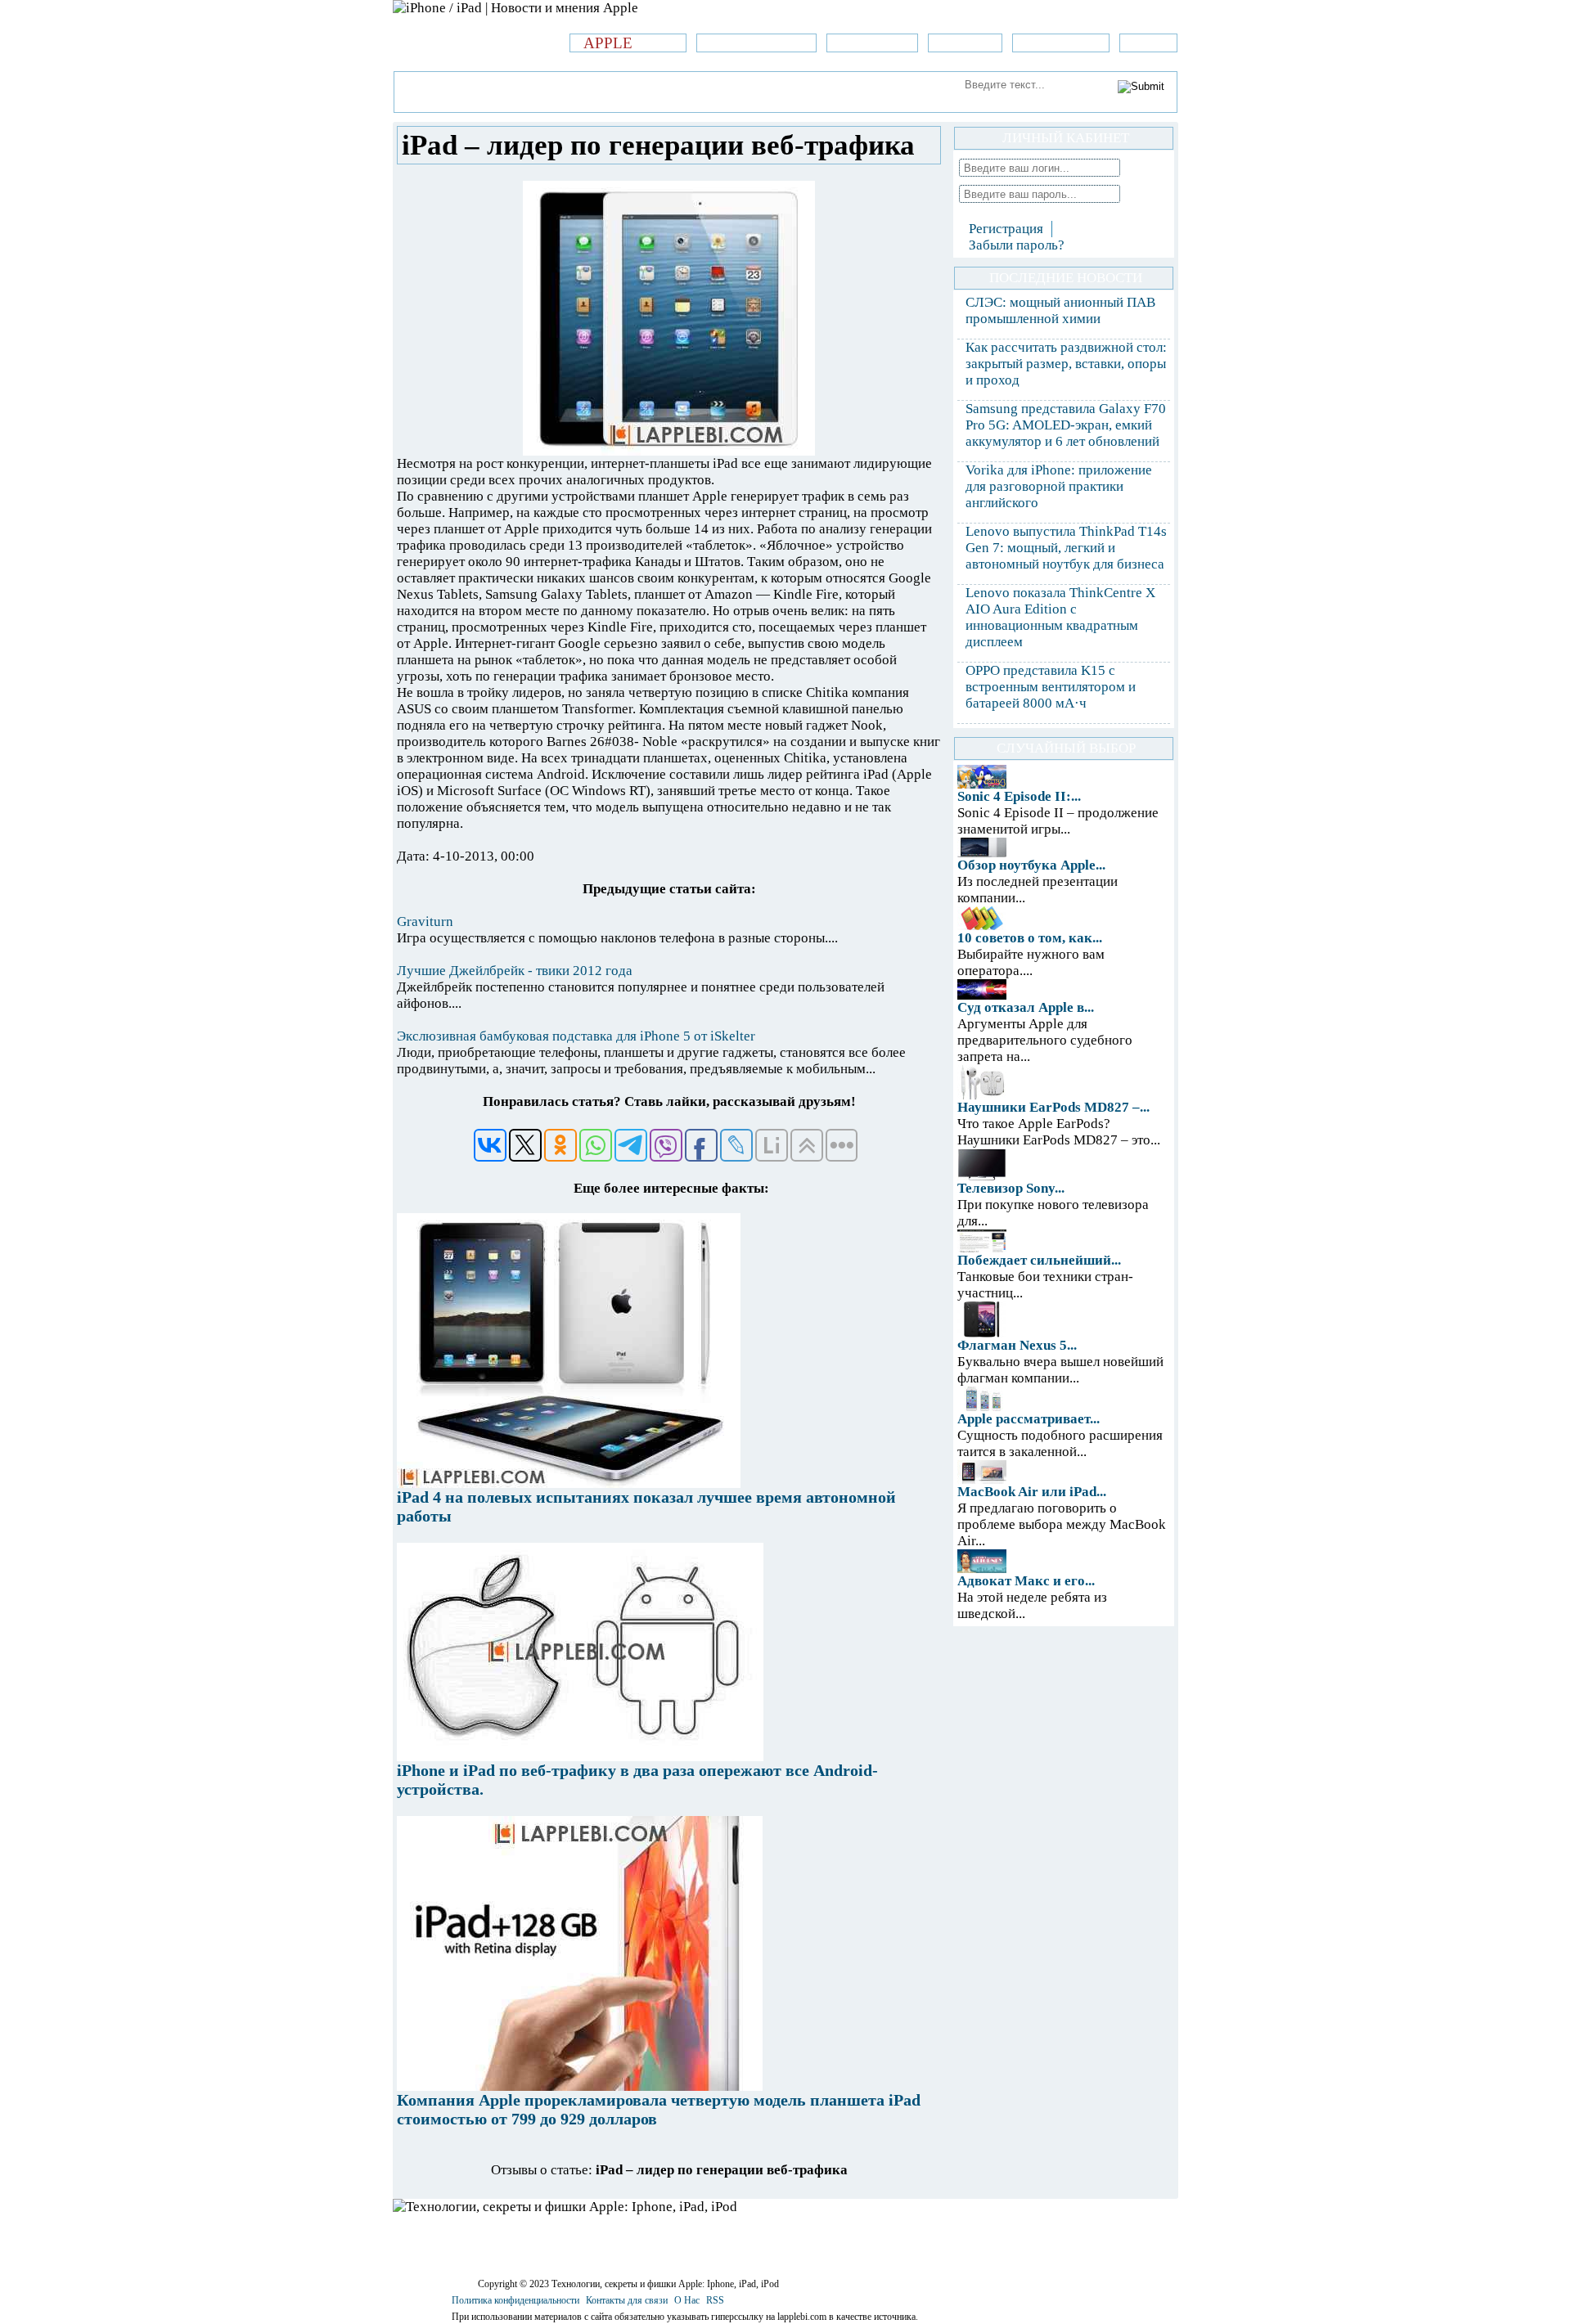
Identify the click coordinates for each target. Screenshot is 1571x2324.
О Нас (687, 2300)
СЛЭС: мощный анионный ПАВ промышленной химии (1060, 310)
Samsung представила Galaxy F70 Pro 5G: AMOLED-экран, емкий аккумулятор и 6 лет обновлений (1066, 425)
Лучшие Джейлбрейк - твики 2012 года (515, 971)
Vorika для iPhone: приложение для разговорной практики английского (1059, 486)
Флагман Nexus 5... (1017, 1345)
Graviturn (425, 922)
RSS (715, 2300)
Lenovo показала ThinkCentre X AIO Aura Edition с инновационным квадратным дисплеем (1060, 617)
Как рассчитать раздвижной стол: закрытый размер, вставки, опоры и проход (1066, 364)
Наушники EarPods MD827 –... (1053, 1107)
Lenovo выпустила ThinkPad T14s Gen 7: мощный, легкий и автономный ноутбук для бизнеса (1066, 548)
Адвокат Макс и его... (1026, 1581)
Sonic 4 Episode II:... (1019, 796)
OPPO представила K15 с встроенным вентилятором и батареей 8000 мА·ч (1051, 687)
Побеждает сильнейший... (1039, 1260)
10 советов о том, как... (1030, 938)
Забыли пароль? (1017, 245)
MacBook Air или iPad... (1032, 1492)
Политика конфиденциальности (515, 2300)
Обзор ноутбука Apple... (1031, 865)
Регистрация (1006, 229)
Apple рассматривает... (1029, 1419)
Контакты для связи (627, 2300)
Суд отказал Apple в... (1026, 1007)
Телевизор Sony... (1011, 1188)
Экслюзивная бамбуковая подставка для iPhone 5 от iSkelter (576, 1036)
